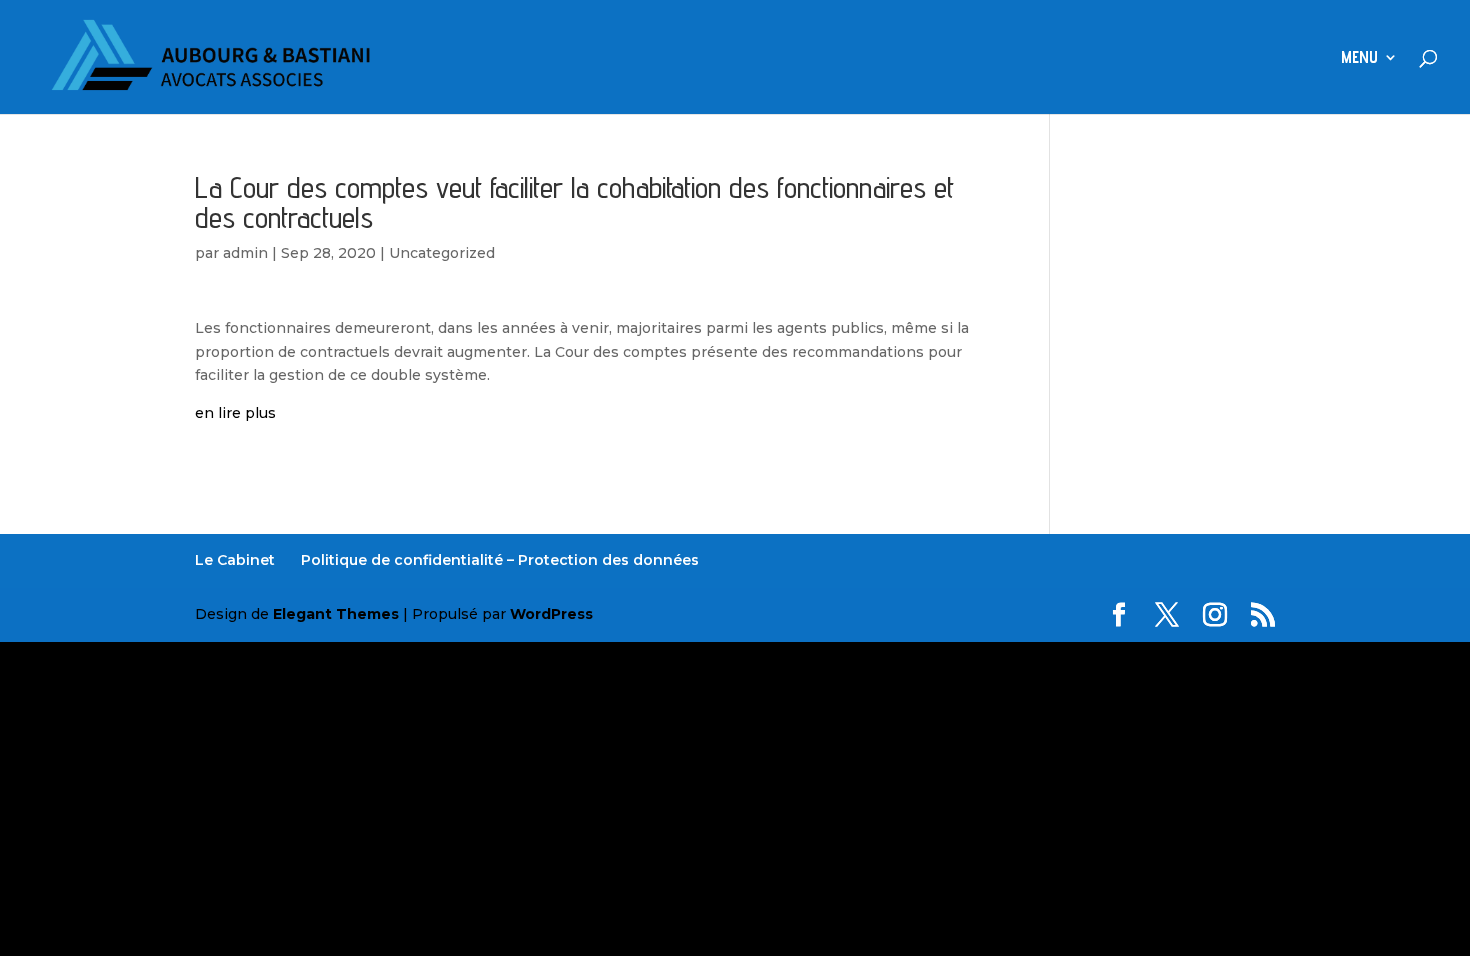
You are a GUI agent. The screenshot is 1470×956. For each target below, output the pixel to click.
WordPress (551, 614)
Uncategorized (442, 253)
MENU (1359, 58)
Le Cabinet (235, 560)
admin (245, 253)
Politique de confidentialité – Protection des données (500, 560)
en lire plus (235, 413)
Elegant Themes (336, 614)
